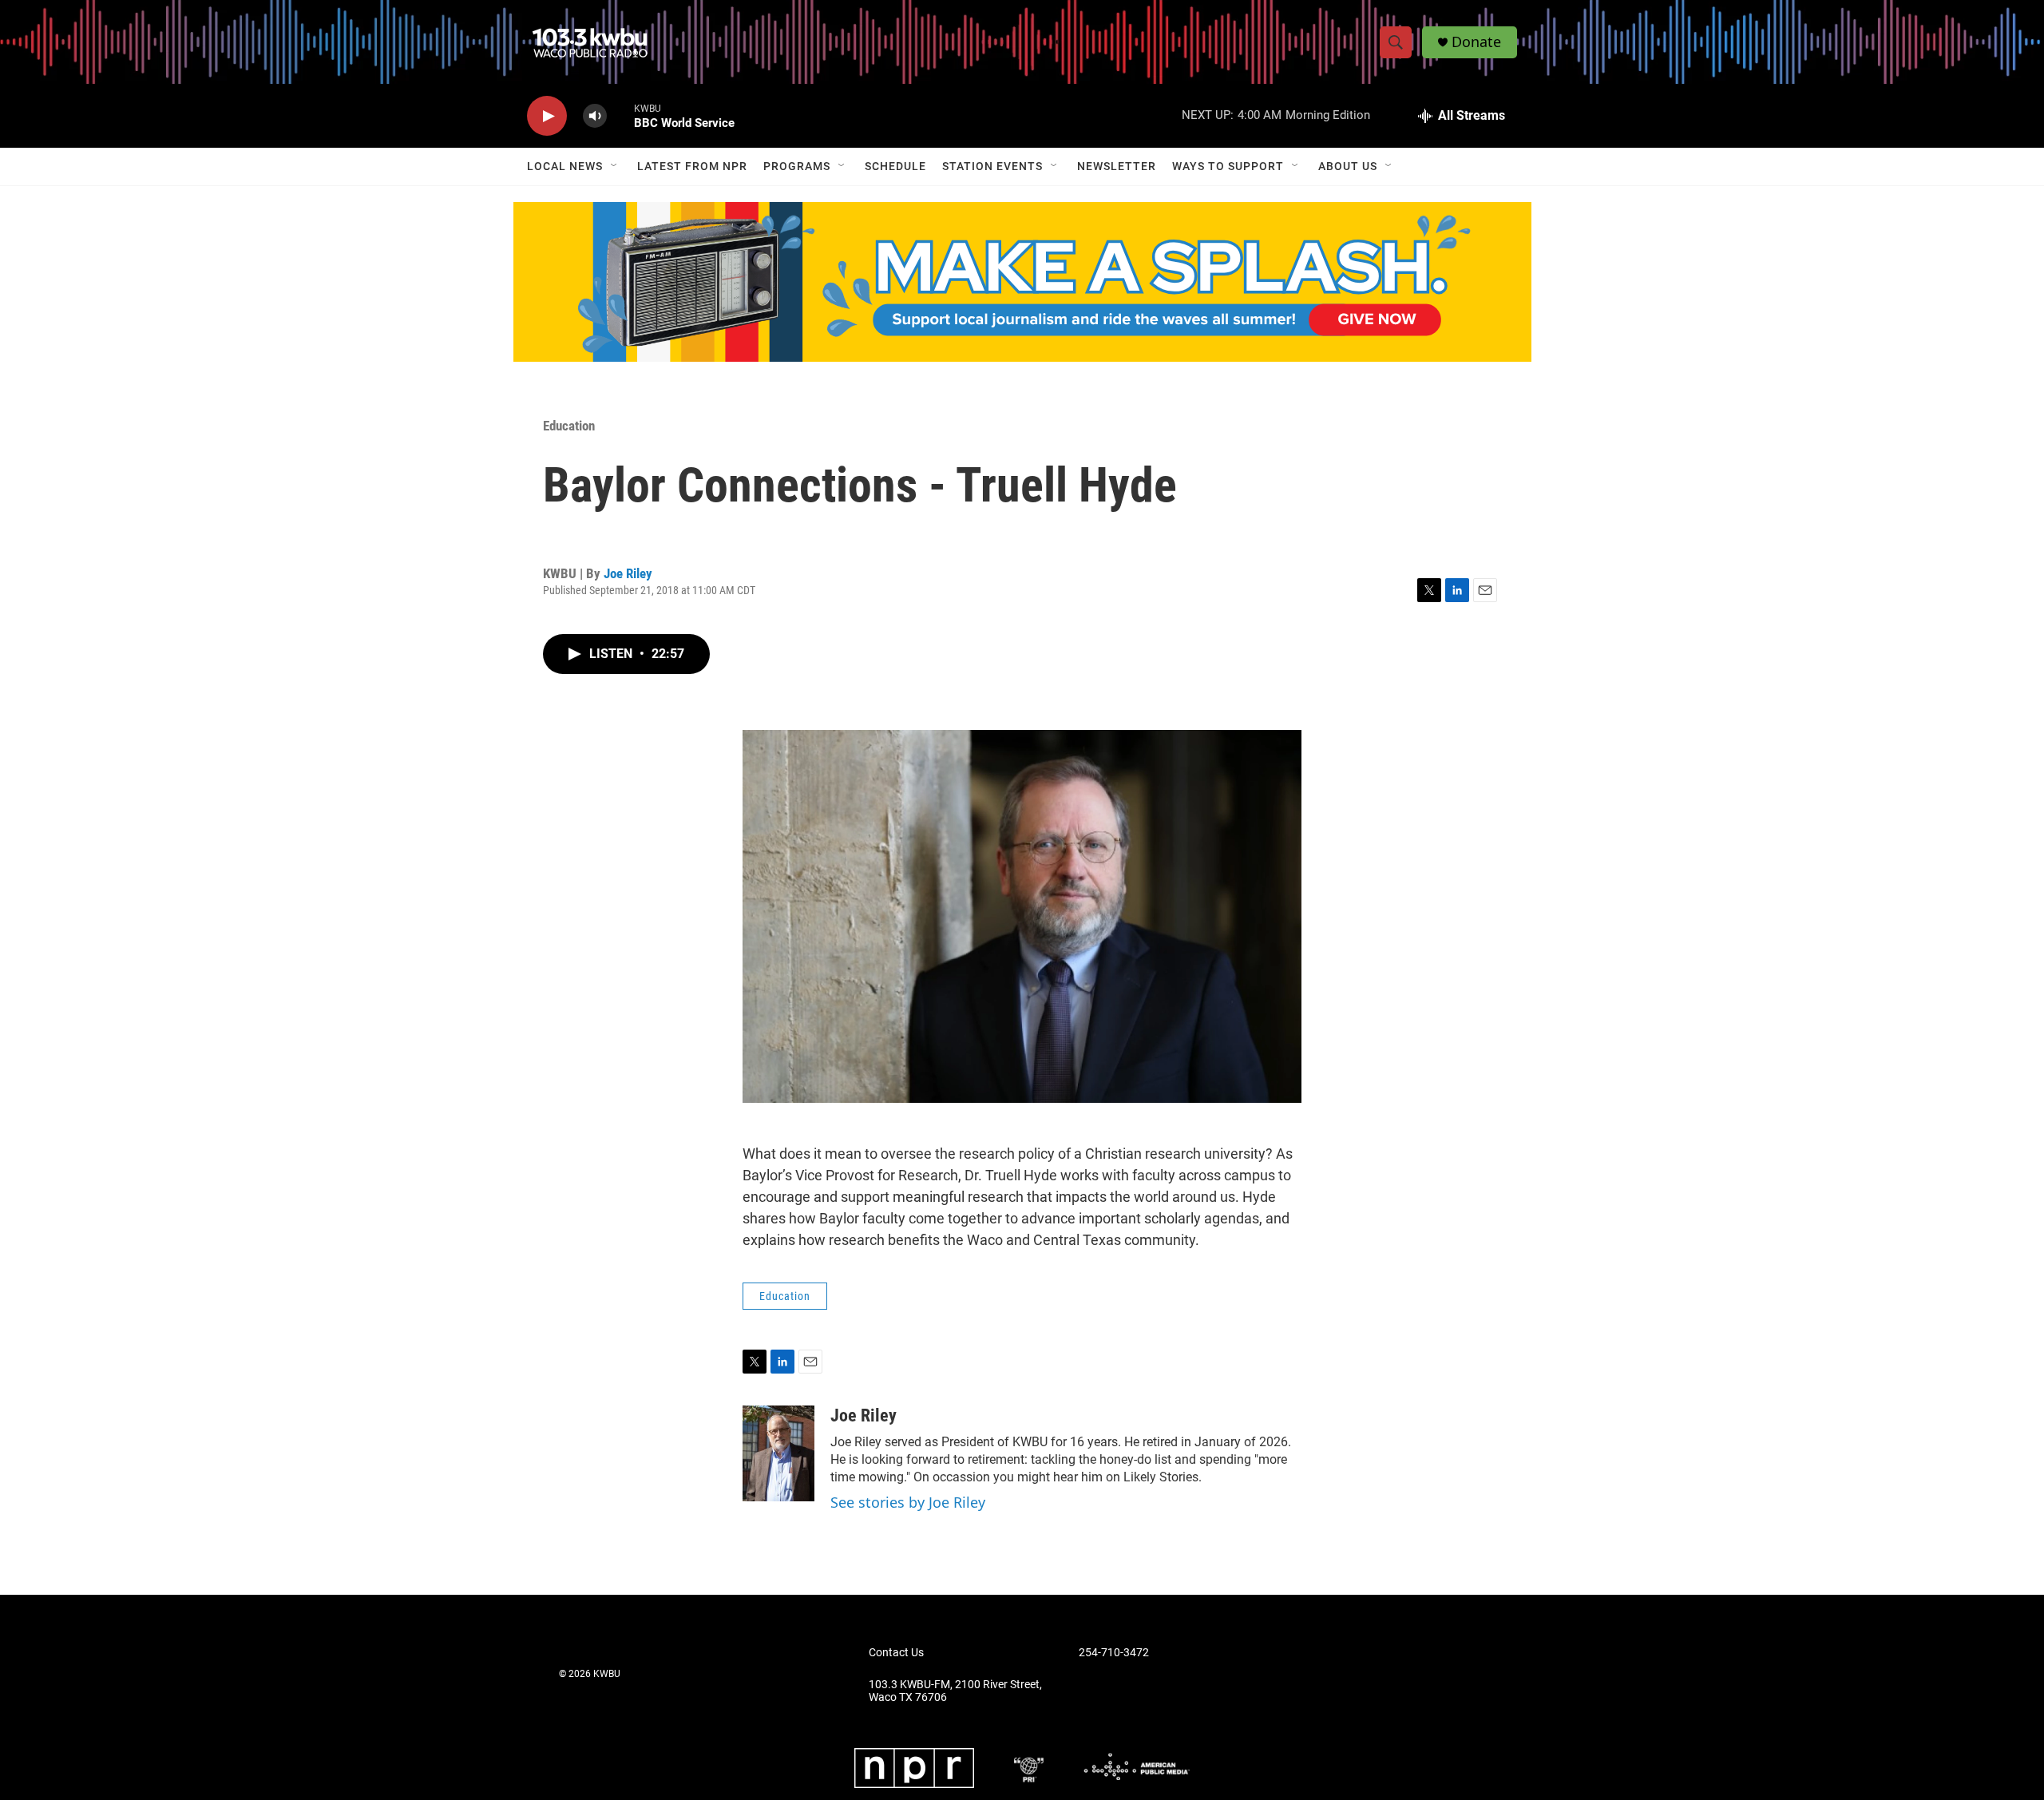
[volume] (595, 116)
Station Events (992, 166)
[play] (547, 116)
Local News (565, 166)
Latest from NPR (692, 166)
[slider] (620, 115)
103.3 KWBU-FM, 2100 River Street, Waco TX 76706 (955, 1691)
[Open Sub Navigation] (615, 166)
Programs (797, 166)
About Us (1348, 166)
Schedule (895, 166)
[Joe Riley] (778, 1453)
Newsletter (1117, 166)
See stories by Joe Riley (908, 1502)
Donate (1476, 42)
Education (569, 426)
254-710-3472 (1114, 1653)
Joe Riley (628, 573)
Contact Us (896, 1653)
